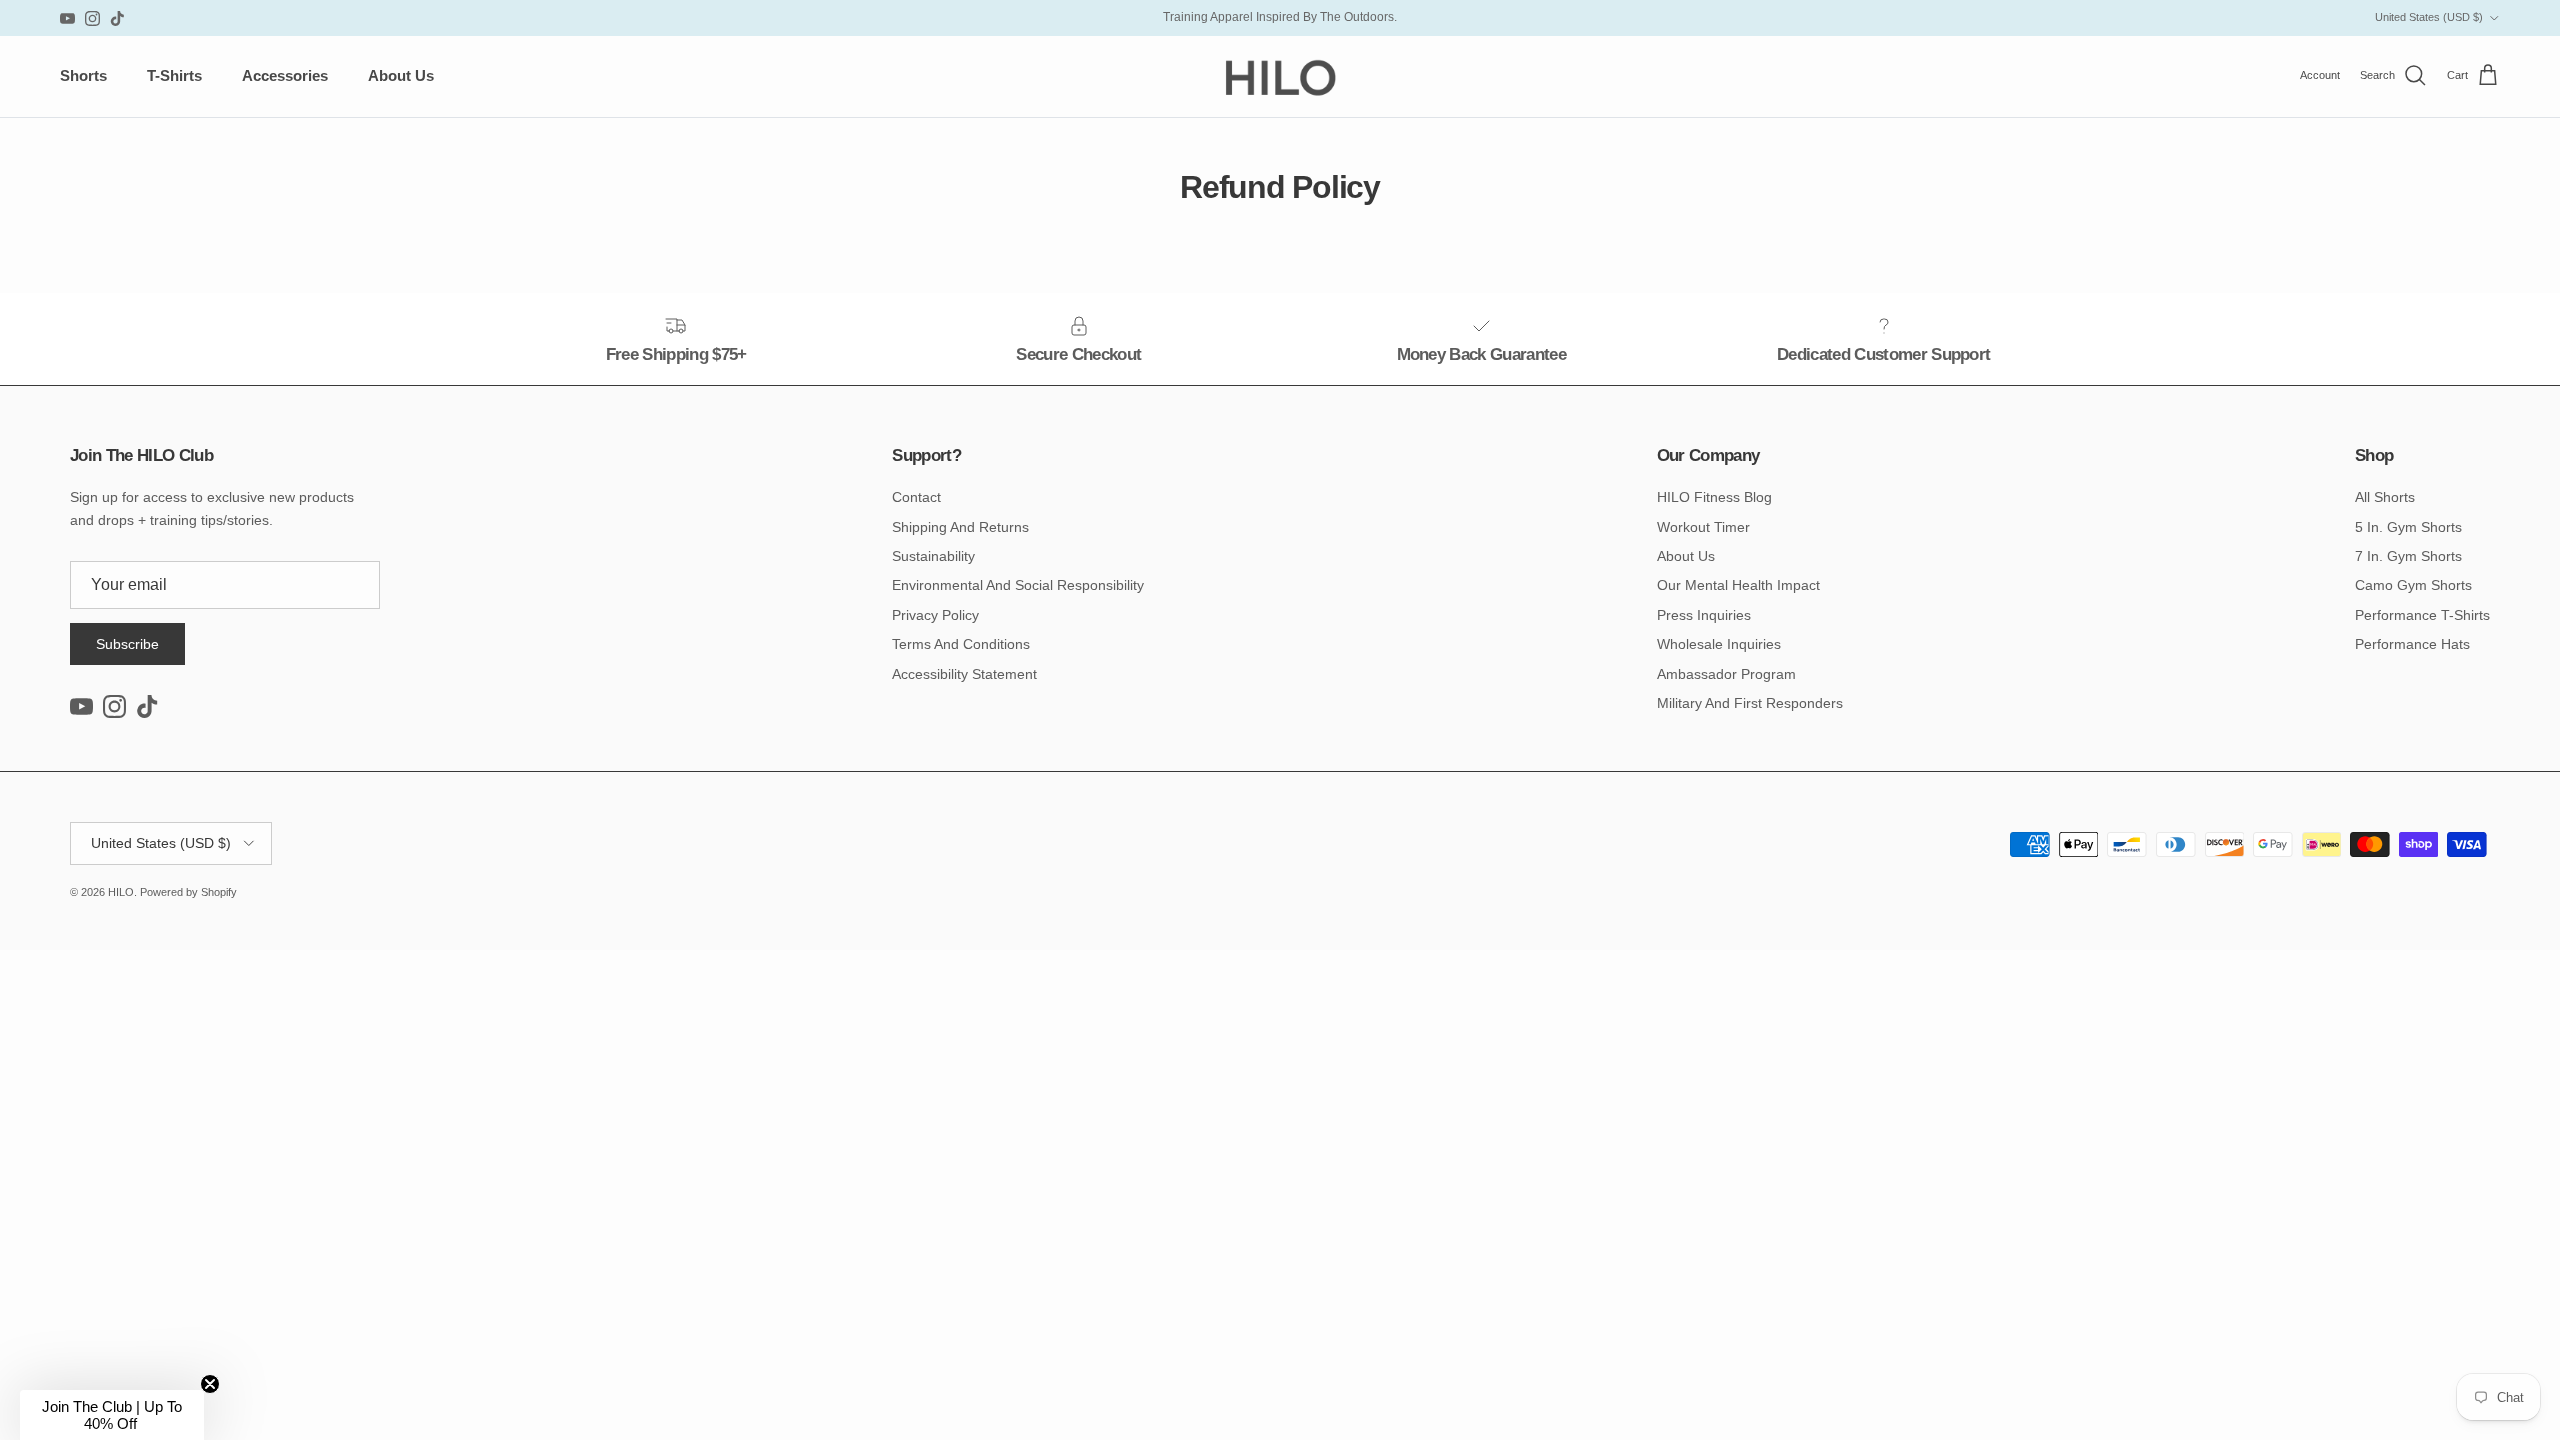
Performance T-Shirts (2422, 615)
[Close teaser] (210, 1384)
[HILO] (1280, 76)
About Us (401, 75)
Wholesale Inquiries (1719, 644)
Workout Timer (1703, 527)
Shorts (83, 75)
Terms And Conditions (961, 644)
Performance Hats (2412, 644)
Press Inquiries (1704, 615)
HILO (121, 892)
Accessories (285, 75)
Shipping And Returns (960, 527)
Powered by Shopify (188, 892)
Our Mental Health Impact (1738, 585)
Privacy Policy (935, 615)
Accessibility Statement (964, 674)
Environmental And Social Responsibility (1018, 585)
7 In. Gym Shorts (2408, 556)
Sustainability (933, 556)
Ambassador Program (1726, 674)
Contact (916, 497)
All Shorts (2385, 497)
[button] (112, 1415)
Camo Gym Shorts (2413, 585)
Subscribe (127, 644)
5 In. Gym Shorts (2408, 527)
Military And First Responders (1750, 703)
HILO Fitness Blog (1714, 497)
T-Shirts (174, 75)
